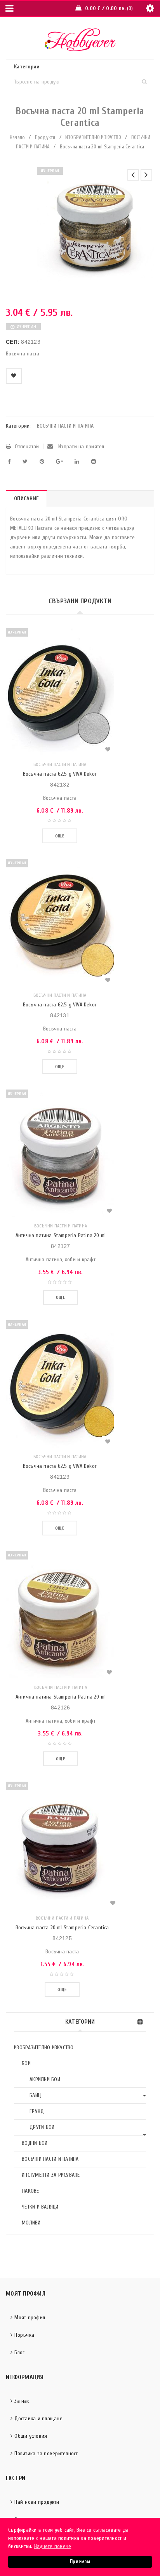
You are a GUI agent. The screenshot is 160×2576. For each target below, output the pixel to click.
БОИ (26, 2063)
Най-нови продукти (37, 2502)
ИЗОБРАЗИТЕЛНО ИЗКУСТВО (93, 137)
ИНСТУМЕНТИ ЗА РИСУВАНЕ (51, 2175)
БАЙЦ (35, 2095)
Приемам (80, 2562)
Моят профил (30, 2318)
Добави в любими (14, 376)
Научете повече (53, 2546)
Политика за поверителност (46, 2453)
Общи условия (31, 2436)
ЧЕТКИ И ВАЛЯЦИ (40, 2207)
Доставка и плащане (38, 2418)
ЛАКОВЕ (30, 2191)
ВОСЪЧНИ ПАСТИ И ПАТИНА (50, 2159)
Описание (26, 499)
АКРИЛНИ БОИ (45, 2079)
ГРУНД (37, 2111)
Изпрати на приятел (81, 446)
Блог (19, 2352)
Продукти (45, 137)
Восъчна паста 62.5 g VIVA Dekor (60, 774)
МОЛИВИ (31, 2223)
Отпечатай (27, 446)
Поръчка (24, 2335)
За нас (22, 2401)
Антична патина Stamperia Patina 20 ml (61, 1235)
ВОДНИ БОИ (35, 2143)
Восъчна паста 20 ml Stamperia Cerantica (62, 1928)
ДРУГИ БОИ (42, 2127)
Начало (17, 137)
